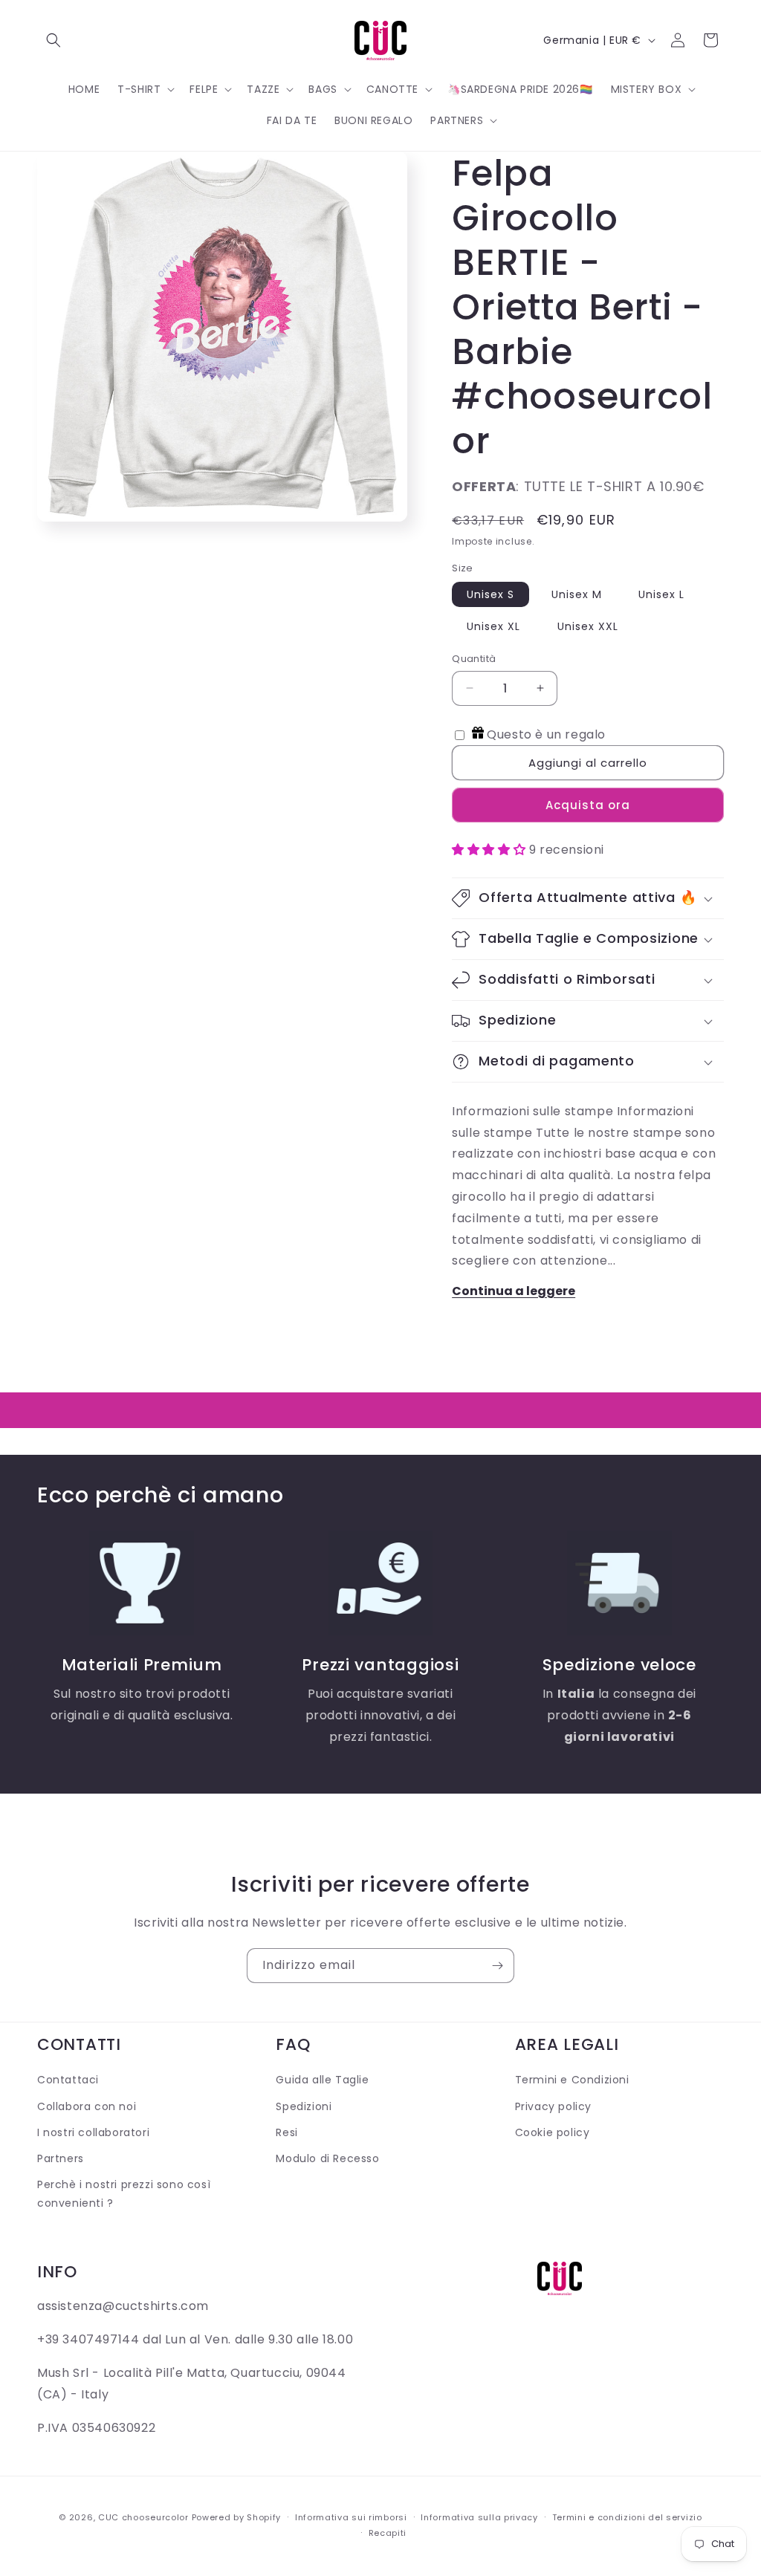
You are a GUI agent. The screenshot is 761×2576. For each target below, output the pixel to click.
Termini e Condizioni (572, 2080)
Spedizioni (304, 2106)
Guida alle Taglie (322, 2080)
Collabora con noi (87, 2106)
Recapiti (388, 2533)
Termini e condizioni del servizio (627, 2517)
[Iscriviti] (497, 1966)
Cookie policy (553, 2132)
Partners (61, 2158)
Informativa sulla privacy (479, 2517)
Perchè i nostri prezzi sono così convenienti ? (124, 2194)
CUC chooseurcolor (143, 2517)
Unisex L (661, 594)
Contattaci (68, 2080)
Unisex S (490, 594)
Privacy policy (553, 2106)
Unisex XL (493, 626)
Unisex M (577, 594)
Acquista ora (588, 805)
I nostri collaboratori (93, 2132)
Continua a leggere (514, 1291)
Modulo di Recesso (327, 2158)
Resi (286, 2132)
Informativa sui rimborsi (351, 2517)
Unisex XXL (588, 626)
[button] (54, 40)
